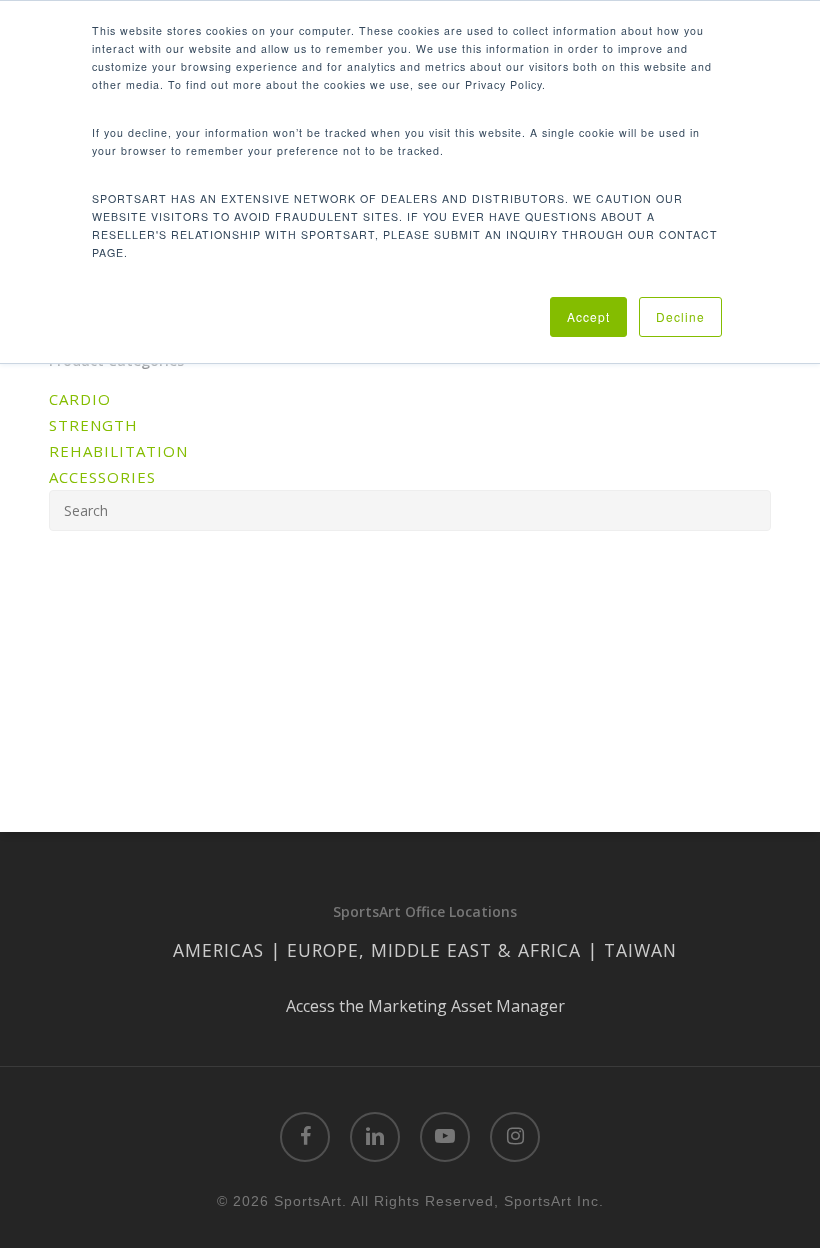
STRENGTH (93, 425)
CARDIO (80, 399)
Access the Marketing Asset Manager (425, 1006)
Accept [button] (588, 316)
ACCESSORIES (102, 477)
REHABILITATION (118, 451)
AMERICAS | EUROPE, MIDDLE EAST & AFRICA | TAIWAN (425, 950)
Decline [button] (680, 316)
